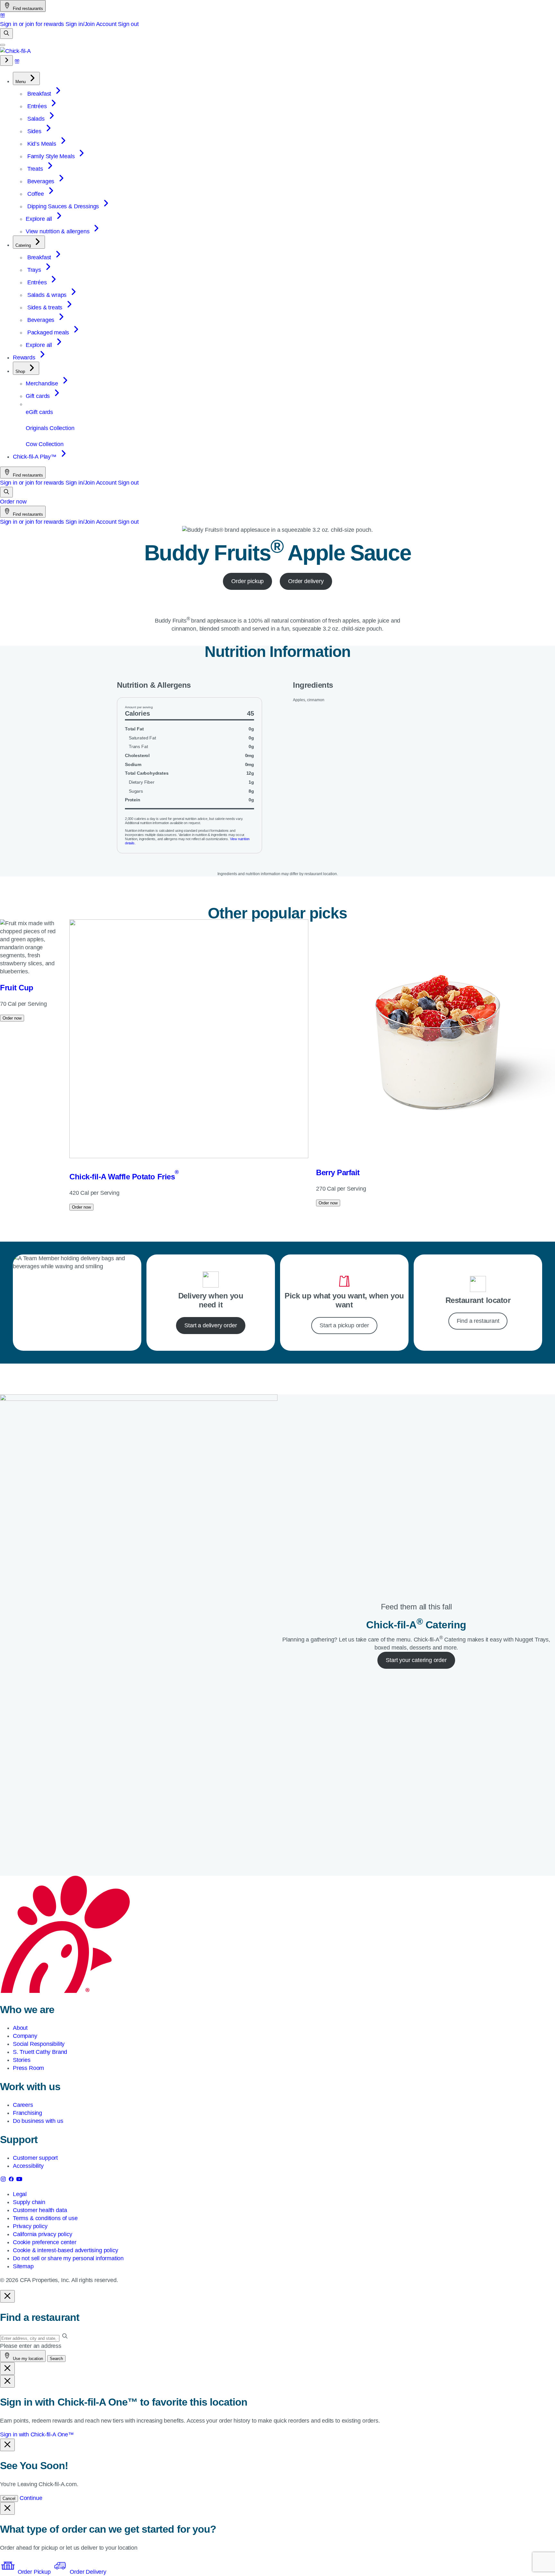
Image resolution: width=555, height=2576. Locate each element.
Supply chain (29, 2202)
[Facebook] (12, 2180)
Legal (20, 2194)
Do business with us (38, 2121)
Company (25, 2036)
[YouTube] (19, 2180)
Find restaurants (27, 9)
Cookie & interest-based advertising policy (65, 2250)
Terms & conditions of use (45, 2218)
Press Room (28, 2068)
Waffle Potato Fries (124, 1177)
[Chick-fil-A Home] (15, 51)
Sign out (128, 24)
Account (106, 24)
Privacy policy (30, 2226)
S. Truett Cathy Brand (40, 2052)
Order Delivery (87, 2572)
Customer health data (40, 2210)
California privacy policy (43, 2234)
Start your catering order (416, 1660)
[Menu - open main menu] (3, 45)
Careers (23, 2105)
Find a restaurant (478, 1321)
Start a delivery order (211, 1325)
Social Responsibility (39, 2044)
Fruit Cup (17, 988)
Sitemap (23, 2266)
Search (56, 2359)
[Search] (6, 34)
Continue (31, 2498)
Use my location (27, 2359)
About (20, 2028)
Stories (22, 2060)
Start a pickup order (344, 1325)
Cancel (9, 2498)
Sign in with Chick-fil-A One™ (37, 2434)
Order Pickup (34, 2572)
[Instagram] (4, 2180)
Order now (13, 502)
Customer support (35, 2158)
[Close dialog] (7, 2296)
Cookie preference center (45, 2242)
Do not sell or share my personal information (68, 2258)
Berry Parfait (338, 1172)
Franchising (27, 2113)
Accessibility (28, 2166)
